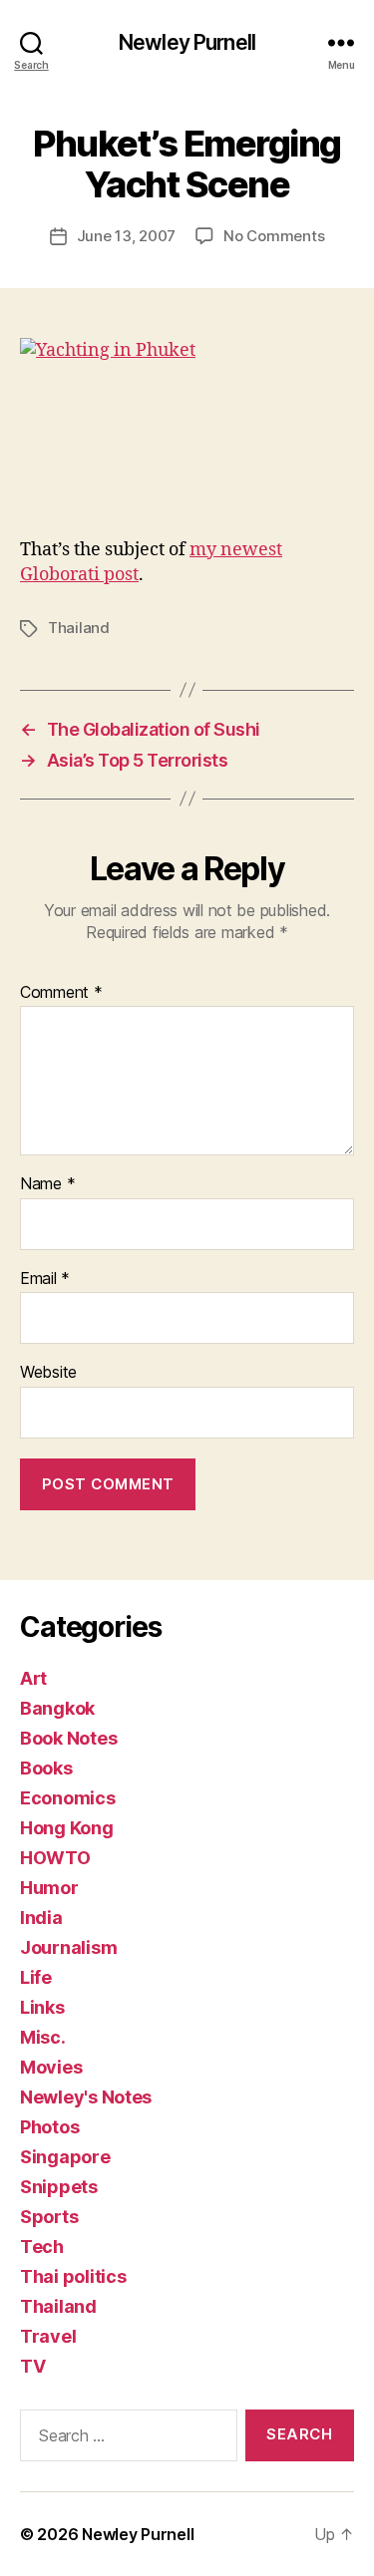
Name (47, 1184)
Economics (68, 1798)
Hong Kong (67, 1828)
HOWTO (55, 1858)
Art (33, 1678)
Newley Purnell (187, 42)
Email (45, 1279)
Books (46, 1768)
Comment (61, 993)
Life (36, 1977)
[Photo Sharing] (187, 427)
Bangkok (57, 1708)
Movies (51, 2067)
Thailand (79, 628)
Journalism (68, 1947)
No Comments (274, 236)
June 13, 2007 (127, 236)
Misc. (43, 2037)
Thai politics (73, 2276)
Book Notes (68, 1738)
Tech (42, 2247)
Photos (49, 2127)
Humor (49, 1888)
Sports (49, 2217)
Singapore (65, 2157)
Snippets (59, 2187)
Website (48, 1373)
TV (32, 2366)
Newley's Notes (86, 2097)
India (41, 1918)
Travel (48, 2336)
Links (42, 2007)
